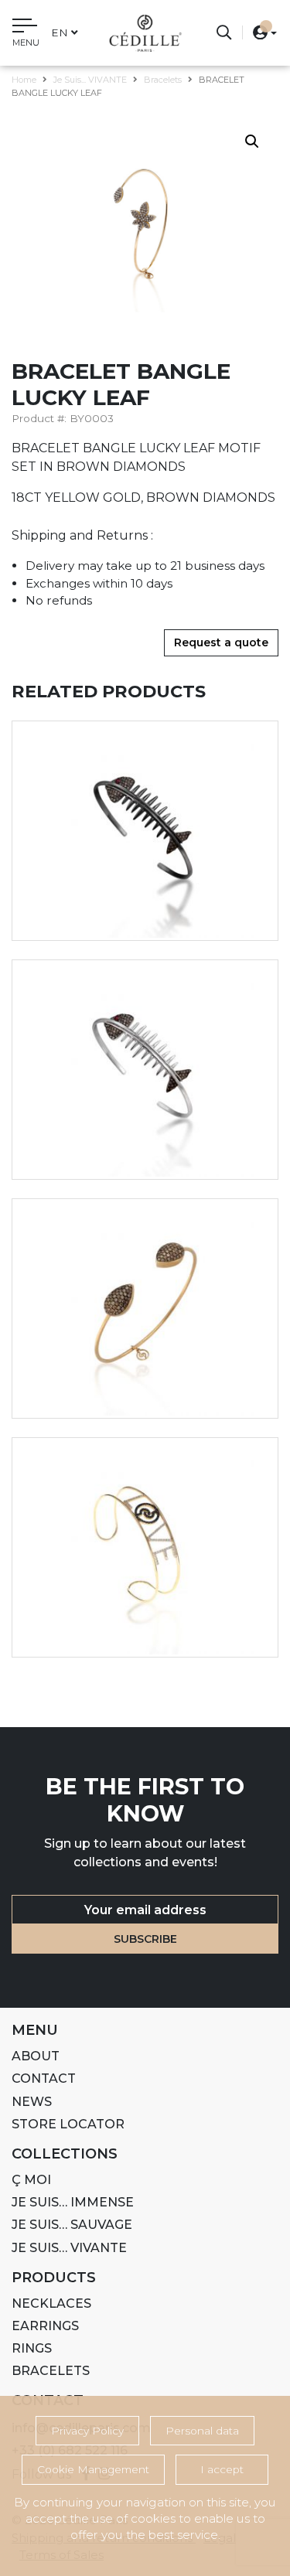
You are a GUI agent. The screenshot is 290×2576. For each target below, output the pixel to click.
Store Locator (68, 2124)
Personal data (202, 2431)
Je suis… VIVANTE (69, 2248)
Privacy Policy (87, 2431)
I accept (222, 2469)
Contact (44, 2079)
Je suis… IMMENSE (73, 2202)
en (60, 32)
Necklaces (51, 2303)
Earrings (45, 2326)
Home (24, 80)
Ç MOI (31, 2180)
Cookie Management (93, 2469)
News (32, 2102)
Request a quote (221, 642)
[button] (260, 32)
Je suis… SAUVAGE (72, 2225)
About (36, 2056)
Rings (32, 2348)
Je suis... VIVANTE (90, 80)
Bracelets (163, 80)
